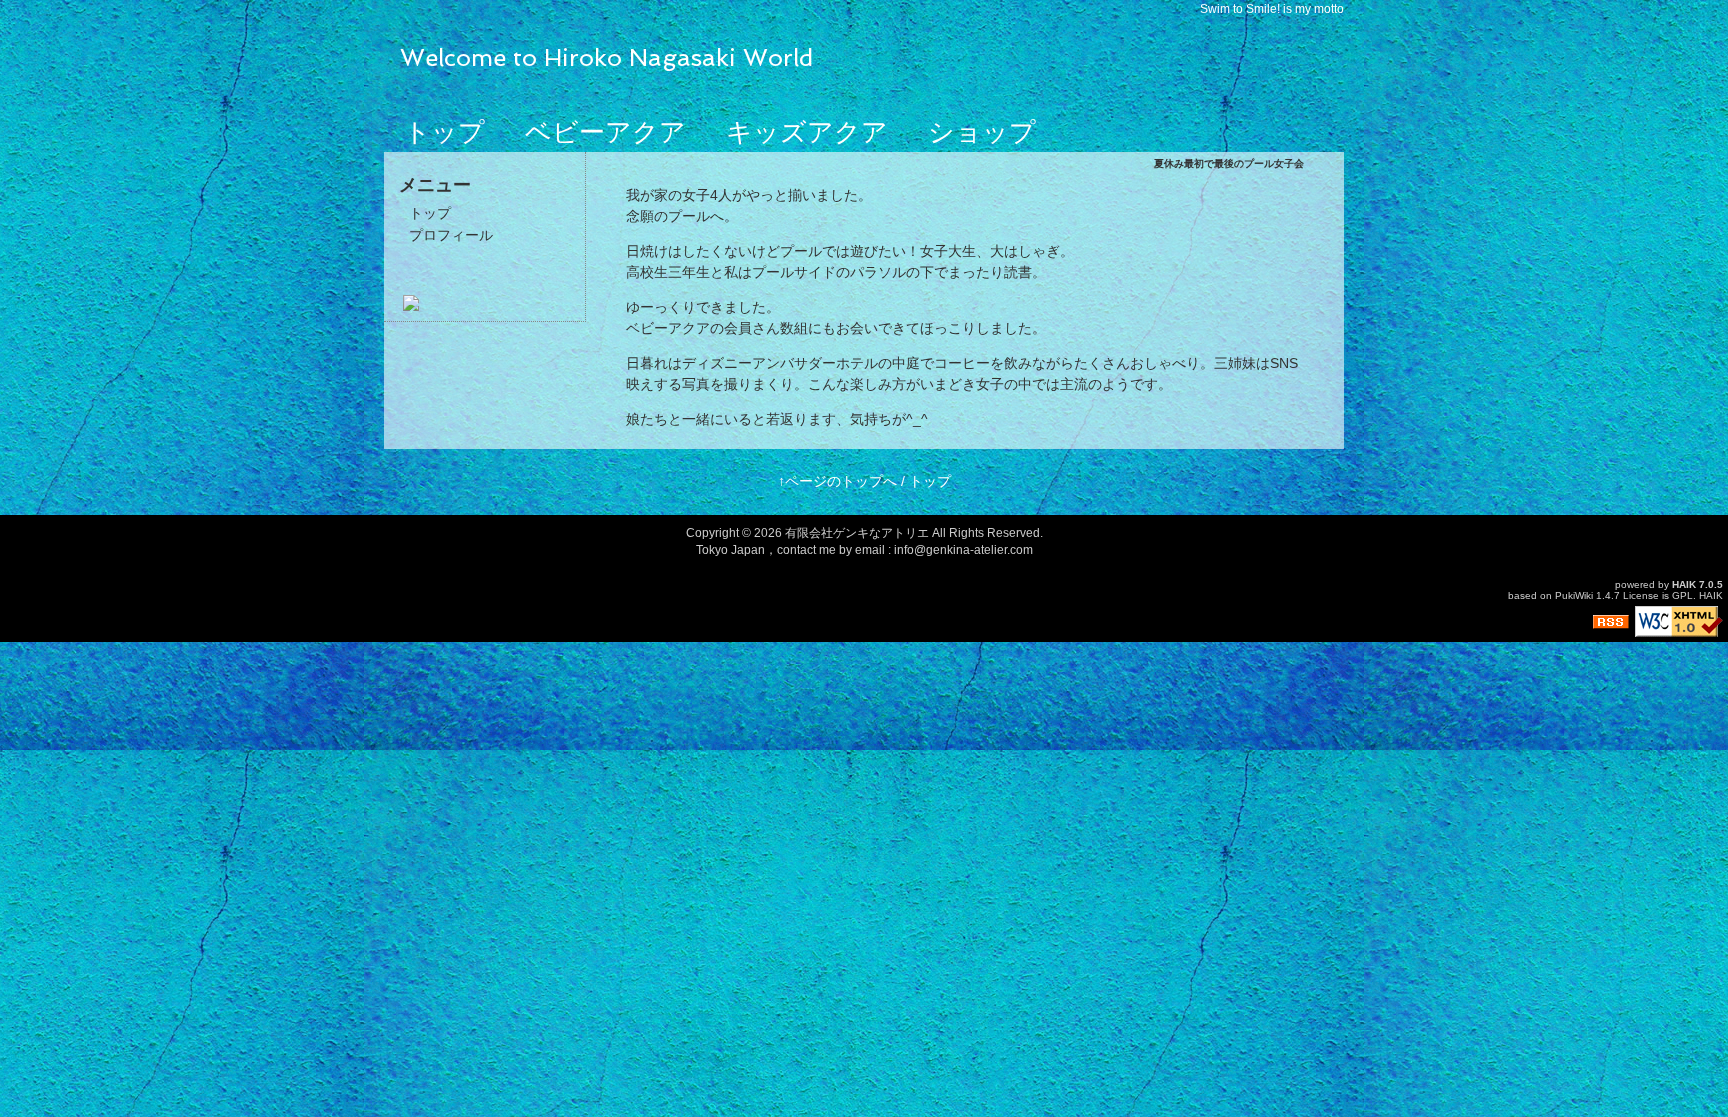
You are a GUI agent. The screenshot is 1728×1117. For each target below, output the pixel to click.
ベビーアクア (605, 132)
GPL (1682, 595)
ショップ (982, 132)
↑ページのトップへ (837, 481)
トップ (444, 132)
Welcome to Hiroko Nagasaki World (606, 57)
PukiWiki (1574, 595)
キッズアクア (807, 132)
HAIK (1684, 584)
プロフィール (451, 235)
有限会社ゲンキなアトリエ (857, 533)
